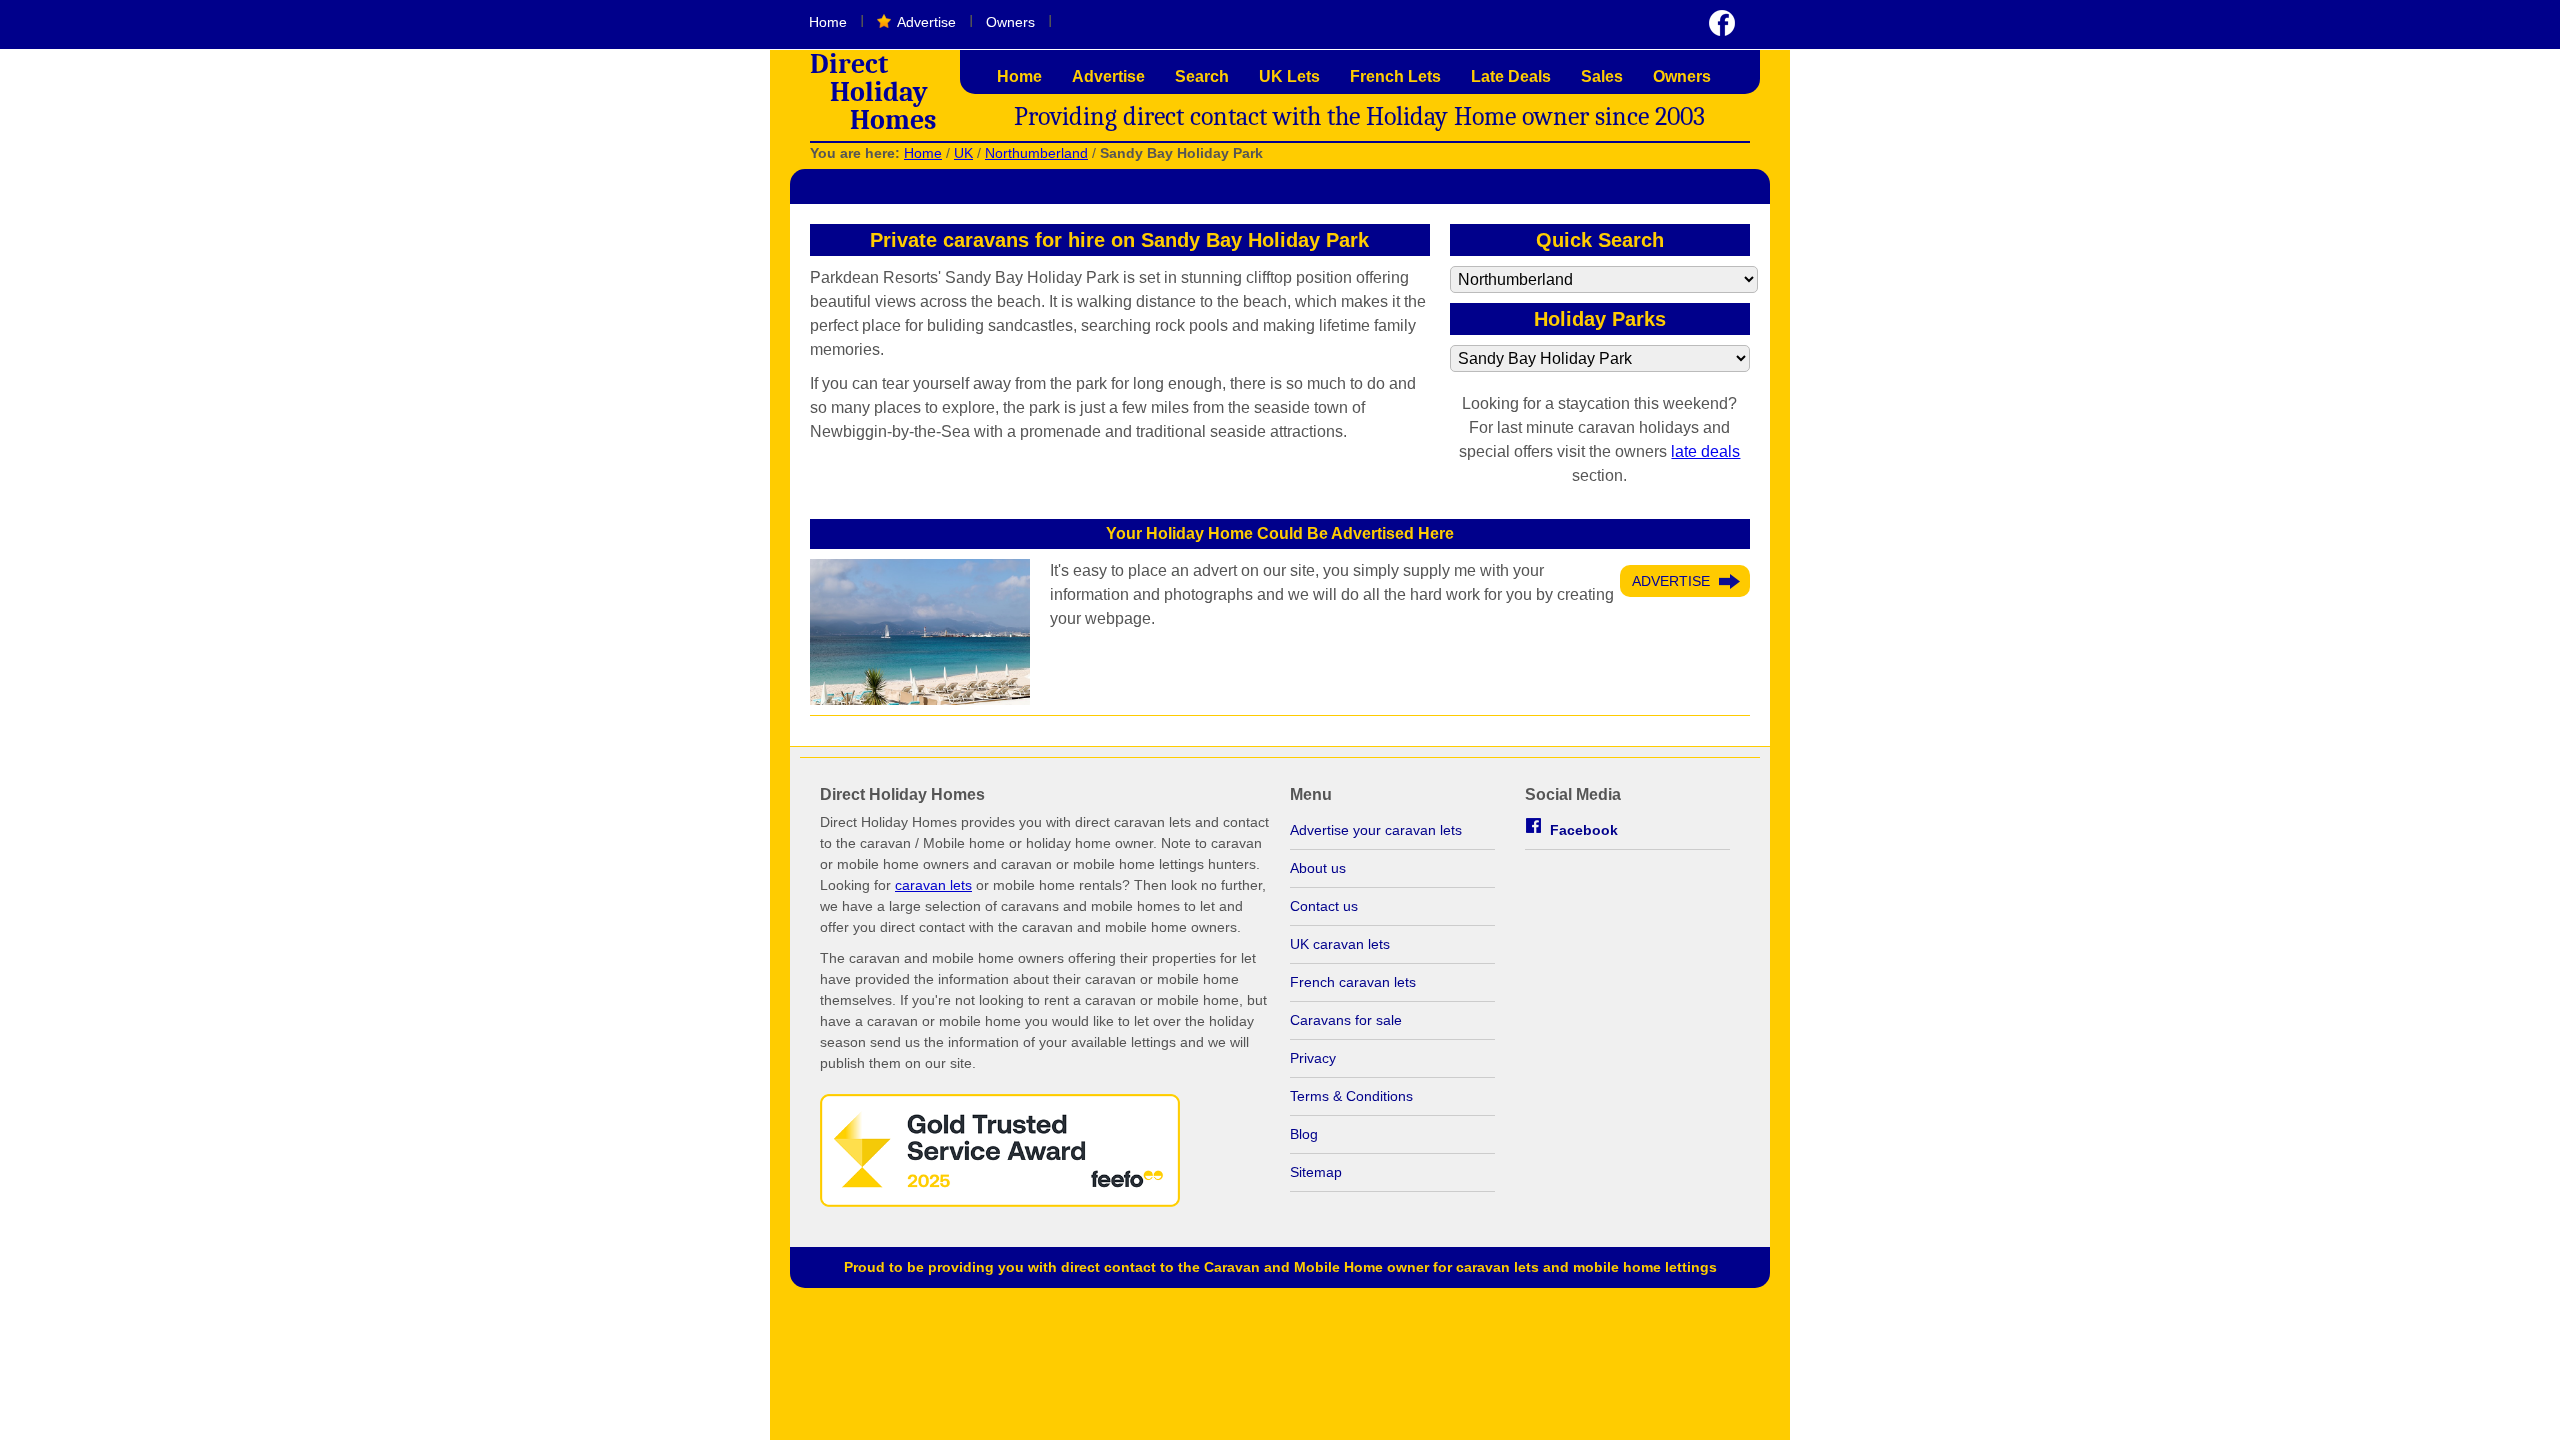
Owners (1010, 22)
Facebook (1584, 830)
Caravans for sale (1346, 1020)
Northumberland (1036, 153)
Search (1202, 76)
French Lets (1395, 76)
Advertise (926, 22)
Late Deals (1511, 76)
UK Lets (1289, 76)
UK (963, 153)
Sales (1602, 76)
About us (1318, 868)
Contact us (1324, 906)
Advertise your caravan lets (1376, 830)
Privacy (1313, 1058)
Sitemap (1316, 1172)
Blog (1304, 1134)
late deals (1705, 451)
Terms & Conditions (1351, 1096)
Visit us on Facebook (1722, 23)
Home (828, 22)
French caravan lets (1353, 982)
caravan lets (933, 885)
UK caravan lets (1340, 944)
